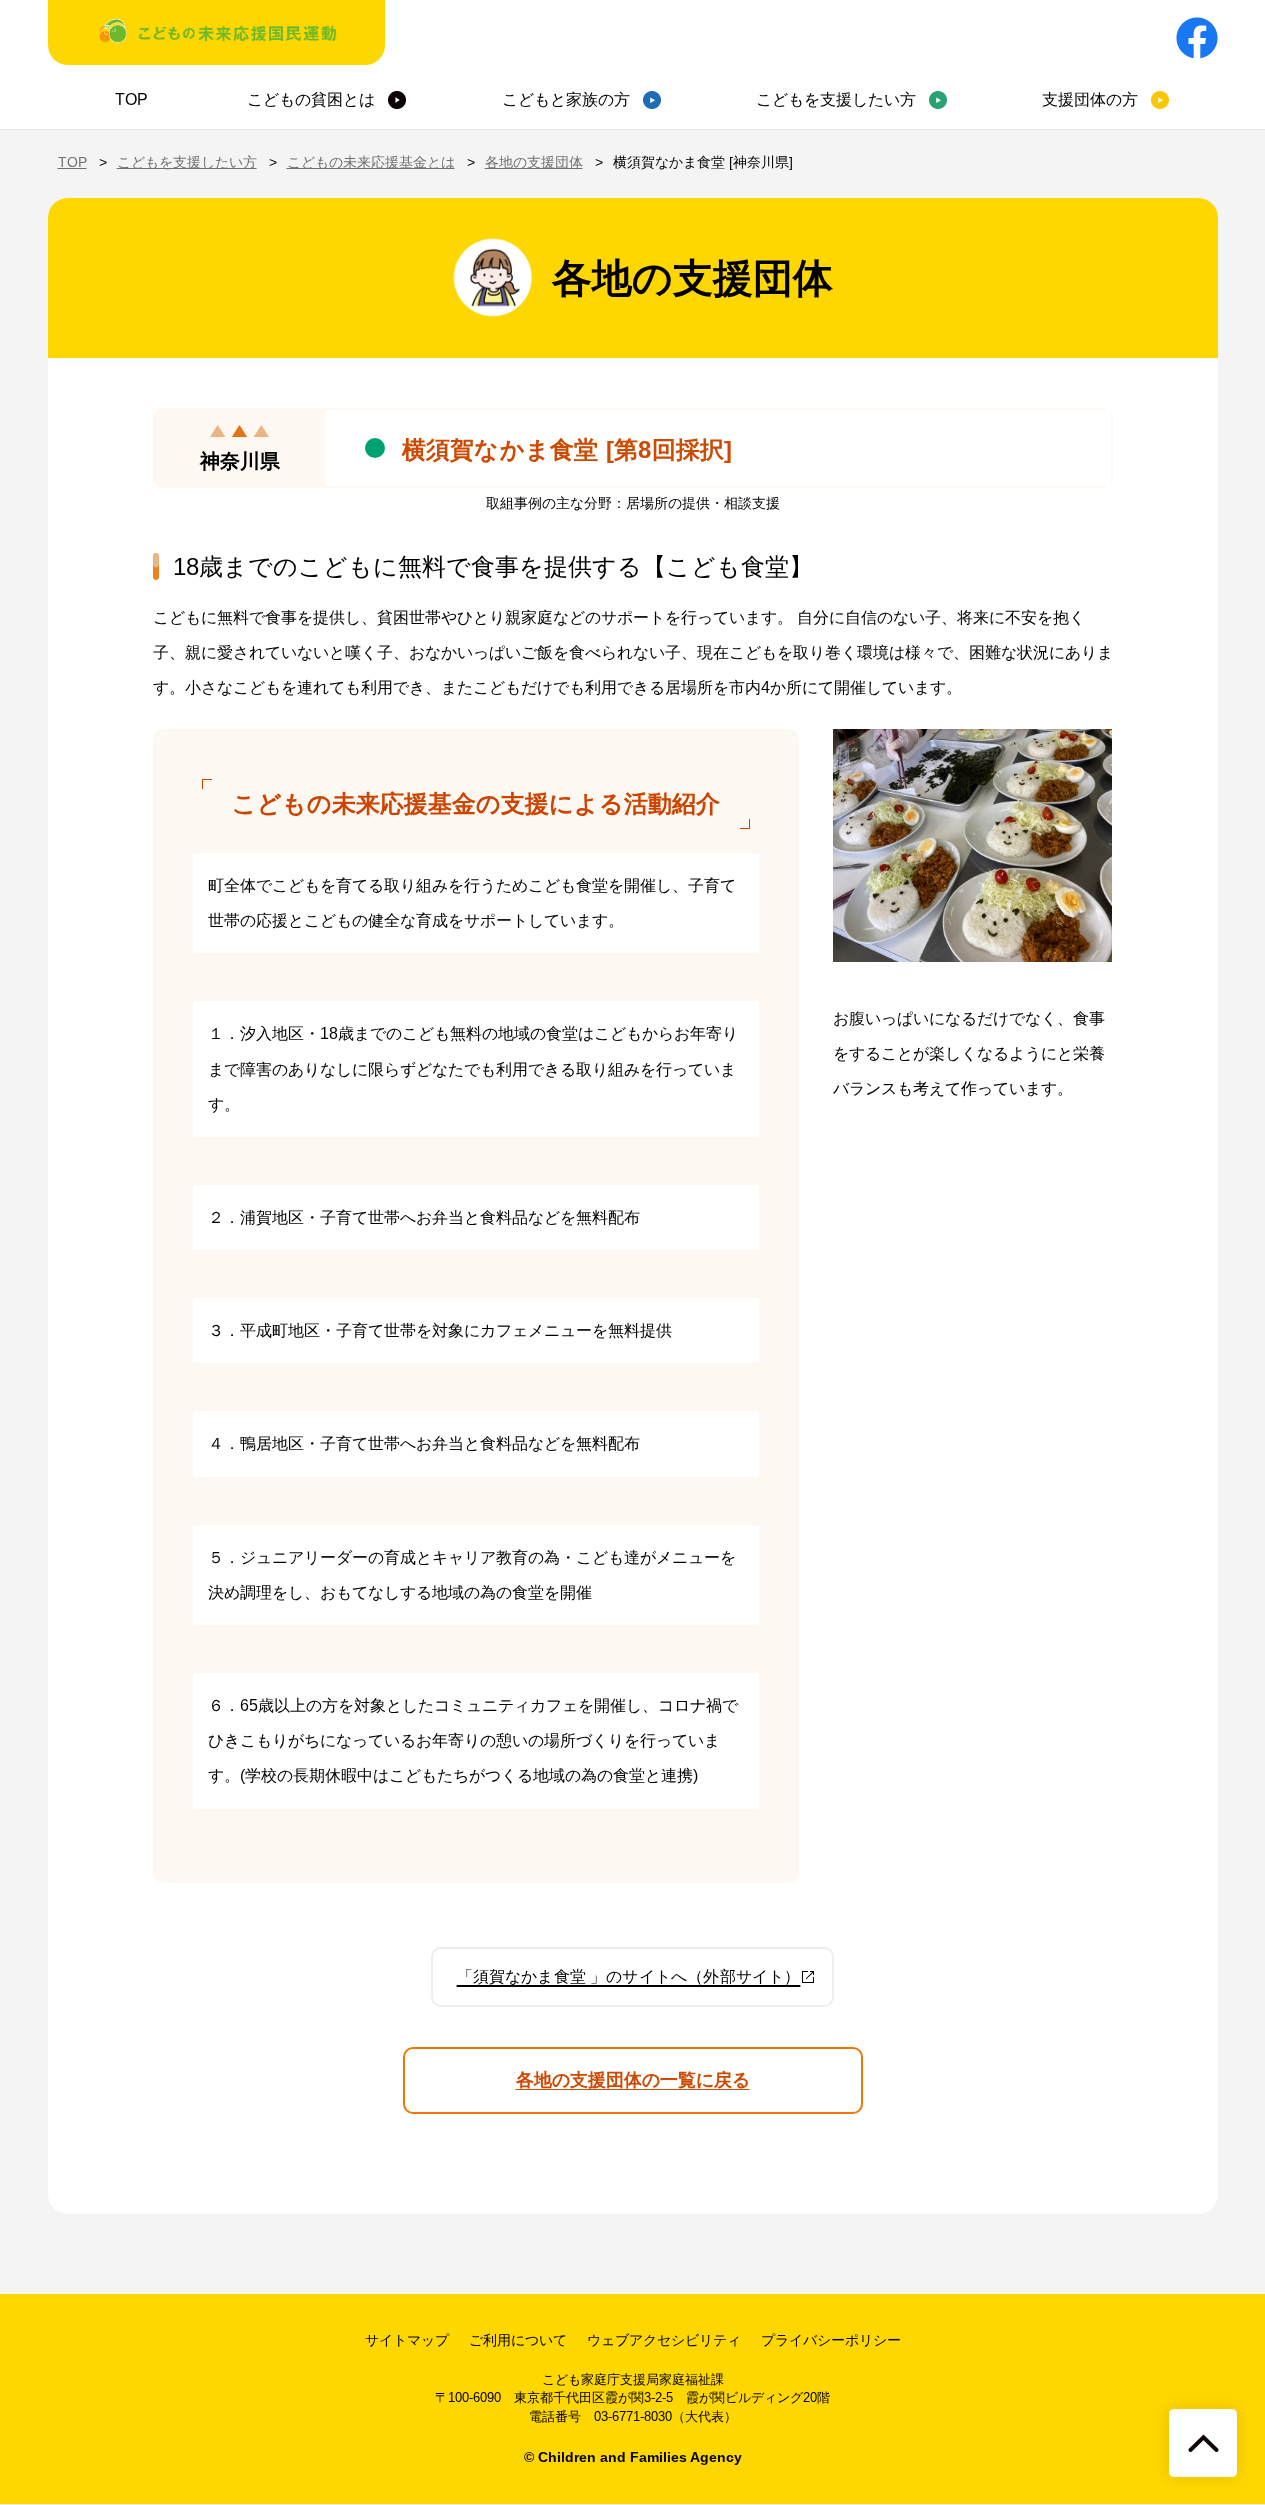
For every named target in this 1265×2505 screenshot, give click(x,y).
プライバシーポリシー (831, 2340)
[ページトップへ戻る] (1203, 2443)
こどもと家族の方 (566, 99)
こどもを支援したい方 (836, 99)
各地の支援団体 (534, 162)
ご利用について (518, 2340)
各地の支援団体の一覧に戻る (633, 2080)
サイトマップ (407, 2340)
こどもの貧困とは (311, 99)
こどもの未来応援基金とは (371, 162)
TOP (131, 99)
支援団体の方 (1090, 99)
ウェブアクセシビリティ (664, 2340)
